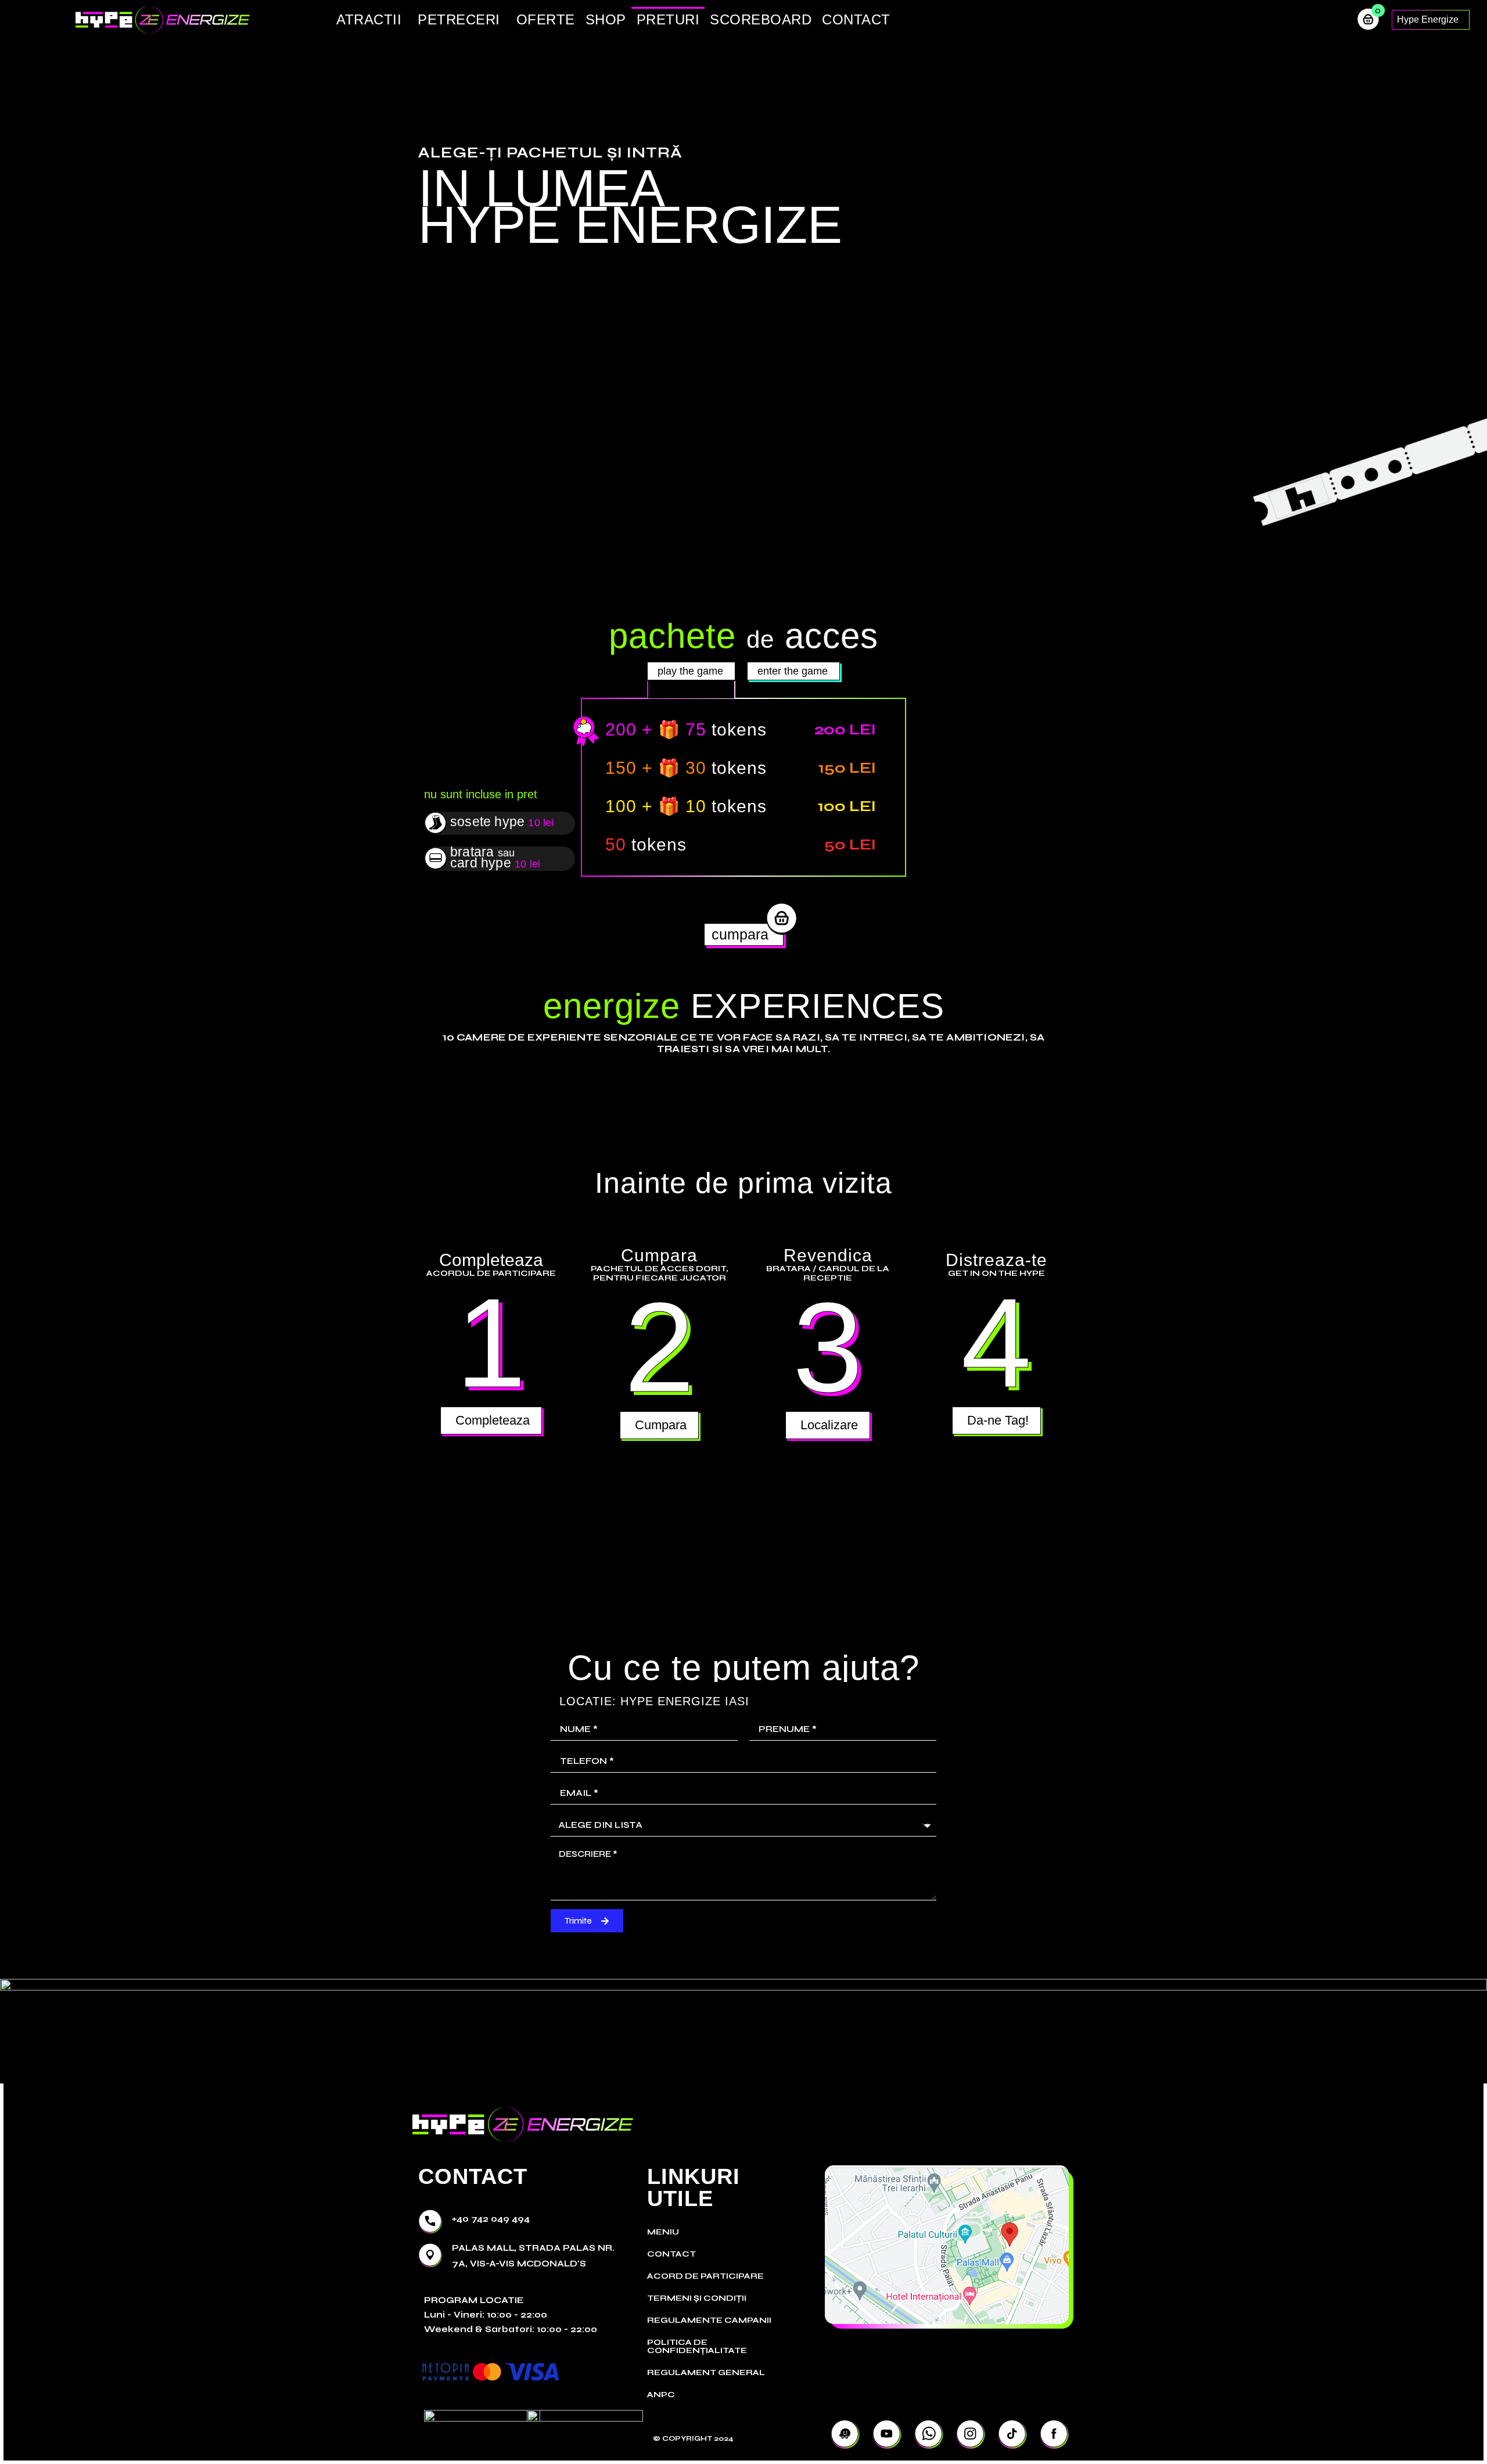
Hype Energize (1428, 19)
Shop (606, 19)
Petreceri (459, 19)
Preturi (668, 19)
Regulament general (706, 2372)
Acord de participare (705, 2276)
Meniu (663, 2232)
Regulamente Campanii (709, 2320)
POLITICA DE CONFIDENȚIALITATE (697, 2346)
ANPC (661, 2395)
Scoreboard (761, 19)
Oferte (546, 19)
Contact (856, 19)
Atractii (369, 19)
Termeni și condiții (697, 2298)
